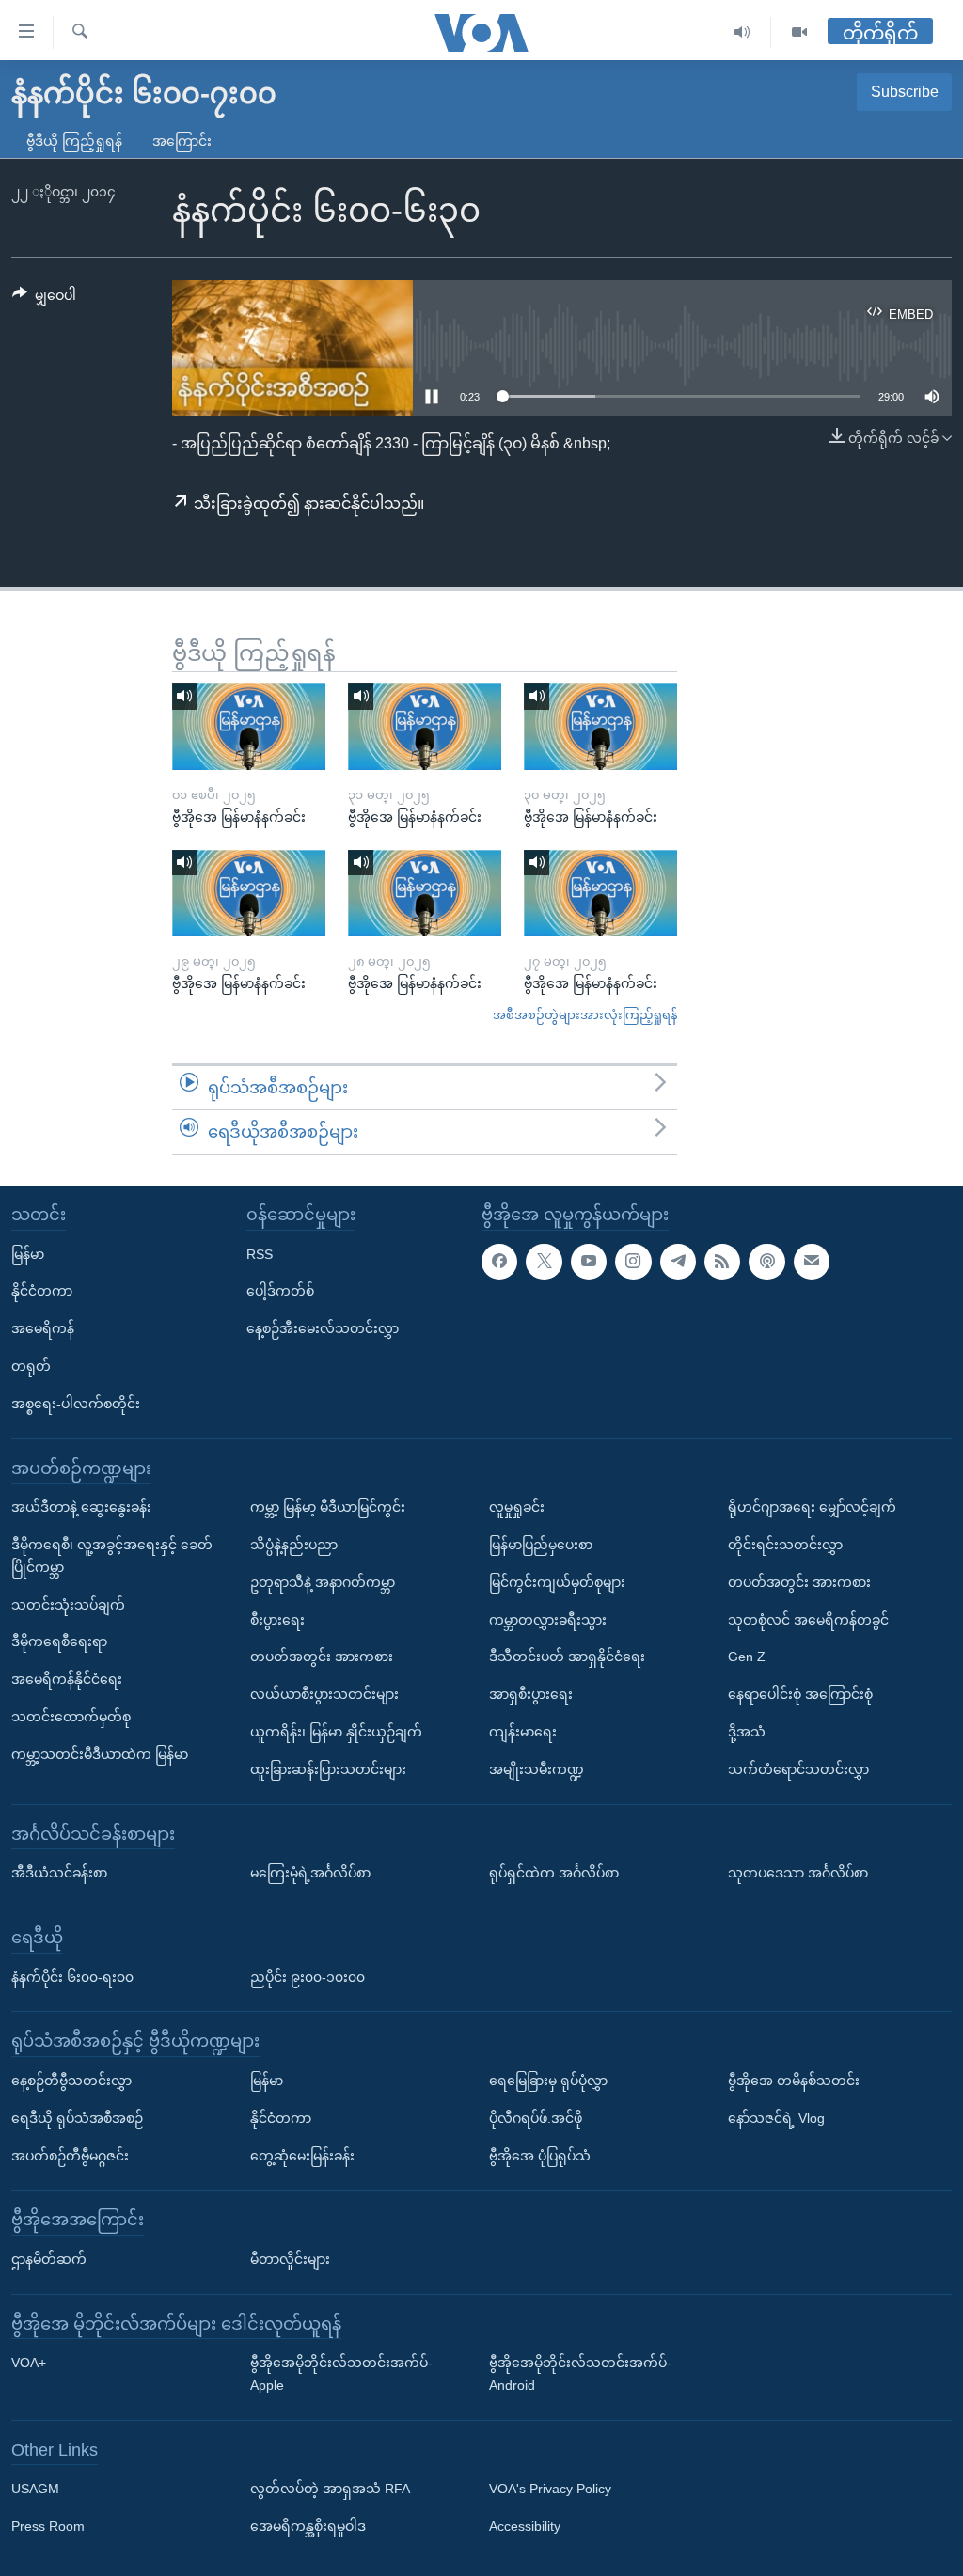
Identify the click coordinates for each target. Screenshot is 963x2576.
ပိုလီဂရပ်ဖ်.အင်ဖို (536, 2118)
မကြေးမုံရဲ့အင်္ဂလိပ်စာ (310, 1873)
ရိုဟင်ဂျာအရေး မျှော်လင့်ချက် (812, 1507)
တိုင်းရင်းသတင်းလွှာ (785, 1545)
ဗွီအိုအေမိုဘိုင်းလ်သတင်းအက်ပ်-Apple (341, 2374)
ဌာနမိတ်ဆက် (49, 2259)
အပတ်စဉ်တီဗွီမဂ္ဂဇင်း (70, 2156)
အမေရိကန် (43, 1328)
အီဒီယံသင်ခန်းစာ (59, 1873)
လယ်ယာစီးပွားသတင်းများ (324, 1694)
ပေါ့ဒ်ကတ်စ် (280, 1291)
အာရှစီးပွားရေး (531, 1694)
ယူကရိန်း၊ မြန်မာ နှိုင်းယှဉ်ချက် (336, 1732)
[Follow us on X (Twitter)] (544, 1262)
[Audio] (742, 32)
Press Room (48, 2526)
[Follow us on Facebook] (499, 1262)
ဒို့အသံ (747, 1732)
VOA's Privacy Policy (550, 2490)
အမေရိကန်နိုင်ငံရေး (67, 1679)
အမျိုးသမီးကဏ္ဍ (537, 1769)
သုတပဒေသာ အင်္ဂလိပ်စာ (798, 1873)
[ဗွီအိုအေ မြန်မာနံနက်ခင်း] (249, 727)
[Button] (44, 299)
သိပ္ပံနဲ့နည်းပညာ (294, 1545)
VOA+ (29, 2363)
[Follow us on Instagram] (633, 1262)
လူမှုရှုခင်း (517, 1507)
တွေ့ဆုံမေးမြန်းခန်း (302, 2156)
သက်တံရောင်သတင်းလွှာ (798, 1769)
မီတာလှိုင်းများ (290, 2259)
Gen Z (747, 1657)
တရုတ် (31, 1366)
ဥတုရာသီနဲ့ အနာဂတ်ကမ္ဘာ (323, 1582)
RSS (260, 1254)
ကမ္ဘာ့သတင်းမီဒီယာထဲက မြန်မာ (100, 1754)
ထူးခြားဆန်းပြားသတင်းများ (328, 1769)
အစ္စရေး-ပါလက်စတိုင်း (76, 1404)
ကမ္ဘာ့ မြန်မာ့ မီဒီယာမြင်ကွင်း (328, 1507)
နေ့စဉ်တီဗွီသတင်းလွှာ (71, 2081)
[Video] (799, 32)
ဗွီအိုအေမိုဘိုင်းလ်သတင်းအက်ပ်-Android (580, 2374)
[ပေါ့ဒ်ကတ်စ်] (766, 1262)
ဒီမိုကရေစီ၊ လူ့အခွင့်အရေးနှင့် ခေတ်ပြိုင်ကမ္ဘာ (112, 1556)
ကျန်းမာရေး (523, 1732)
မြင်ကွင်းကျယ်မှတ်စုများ (557, 1582)
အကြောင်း (182, 141)
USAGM (35, 2490)
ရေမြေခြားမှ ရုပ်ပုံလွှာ (548, 2081)
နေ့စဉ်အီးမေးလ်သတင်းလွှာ (323, 1328)
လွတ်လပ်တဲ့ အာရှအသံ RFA (330, 2490)
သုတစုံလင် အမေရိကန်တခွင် (808, 1620)
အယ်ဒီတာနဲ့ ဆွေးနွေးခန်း (81, 1507)
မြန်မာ (28, 1254)
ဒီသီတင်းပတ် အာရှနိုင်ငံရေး (567, 1657)
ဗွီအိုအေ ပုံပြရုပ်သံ (540, 2156)
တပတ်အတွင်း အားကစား (322, 1657)
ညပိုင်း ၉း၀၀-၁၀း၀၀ (308, 1977)
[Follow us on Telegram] (678, 1262)
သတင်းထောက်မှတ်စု (71, 1717)
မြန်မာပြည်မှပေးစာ (541, 1545)
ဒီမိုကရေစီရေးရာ (59, 1641)
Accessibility (525, 2526)
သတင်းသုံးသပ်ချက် (68, 1605)
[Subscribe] (812, 1262)
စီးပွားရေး (277, 1620)
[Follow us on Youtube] (589, 1262)
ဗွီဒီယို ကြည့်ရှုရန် (74, 141)
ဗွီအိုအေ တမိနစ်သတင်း (794, 2081)
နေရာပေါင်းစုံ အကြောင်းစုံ (800, 1694)
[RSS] (722, 1262)
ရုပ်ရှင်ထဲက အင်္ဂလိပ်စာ (554, 1873)
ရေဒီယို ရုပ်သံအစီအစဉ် (77, 2118)
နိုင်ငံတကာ (42, 1291)
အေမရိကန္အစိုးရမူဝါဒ (308, 2526)
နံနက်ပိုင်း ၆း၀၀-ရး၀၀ (72, 1977)
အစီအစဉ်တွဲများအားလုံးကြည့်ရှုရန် (585, 1015)
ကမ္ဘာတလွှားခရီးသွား (548, 1620)
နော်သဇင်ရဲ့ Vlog (776, 2118)
